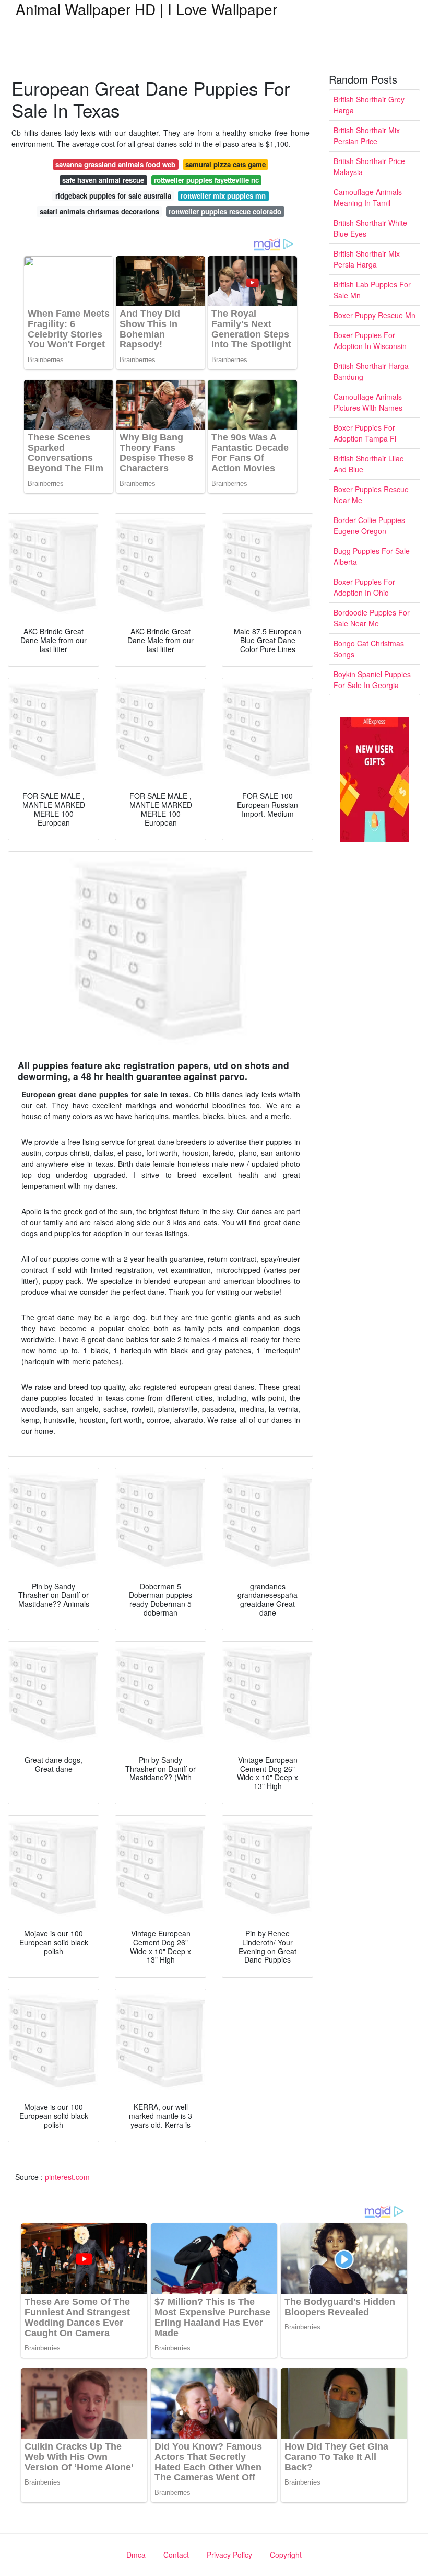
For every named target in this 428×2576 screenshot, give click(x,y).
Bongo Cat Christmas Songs (369, 649)
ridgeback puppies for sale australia (113, 196)
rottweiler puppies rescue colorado (225, 211)
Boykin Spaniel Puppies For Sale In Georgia (372, 680)
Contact (176, 2555)
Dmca (136, 2555)
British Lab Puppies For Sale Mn (372, 290)
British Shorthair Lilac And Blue (368, 464)
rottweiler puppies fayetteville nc (206, 180)
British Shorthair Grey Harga (369, 105)
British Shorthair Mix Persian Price (367, 136)
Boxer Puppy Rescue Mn (374, 315)
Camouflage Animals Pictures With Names (368, 402)
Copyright (286, 2555)
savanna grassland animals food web (115, 164)
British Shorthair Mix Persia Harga (367, 259)
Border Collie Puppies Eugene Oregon (369, 525)
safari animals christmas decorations (99, 211)
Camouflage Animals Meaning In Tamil (368, 197)
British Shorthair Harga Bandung (371, 371)
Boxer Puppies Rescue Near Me (371, 495)
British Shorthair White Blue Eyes (370, 228)
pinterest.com (67, 2177)
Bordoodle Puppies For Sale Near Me (372, 618)
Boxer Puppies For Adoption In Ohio (364, 587)
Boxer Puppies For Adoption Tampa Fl (365, 433)
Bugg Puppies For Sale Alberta (372, 556)
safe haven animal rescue (103, 180)
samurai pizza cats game (225, 164)
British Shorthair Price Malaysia (369, 166)
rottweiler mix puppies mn (223, 196)
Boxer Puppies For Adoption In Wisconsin (370, 340)
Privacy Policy (229, 2555)
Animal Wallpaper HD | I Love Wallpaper (146, 9)
